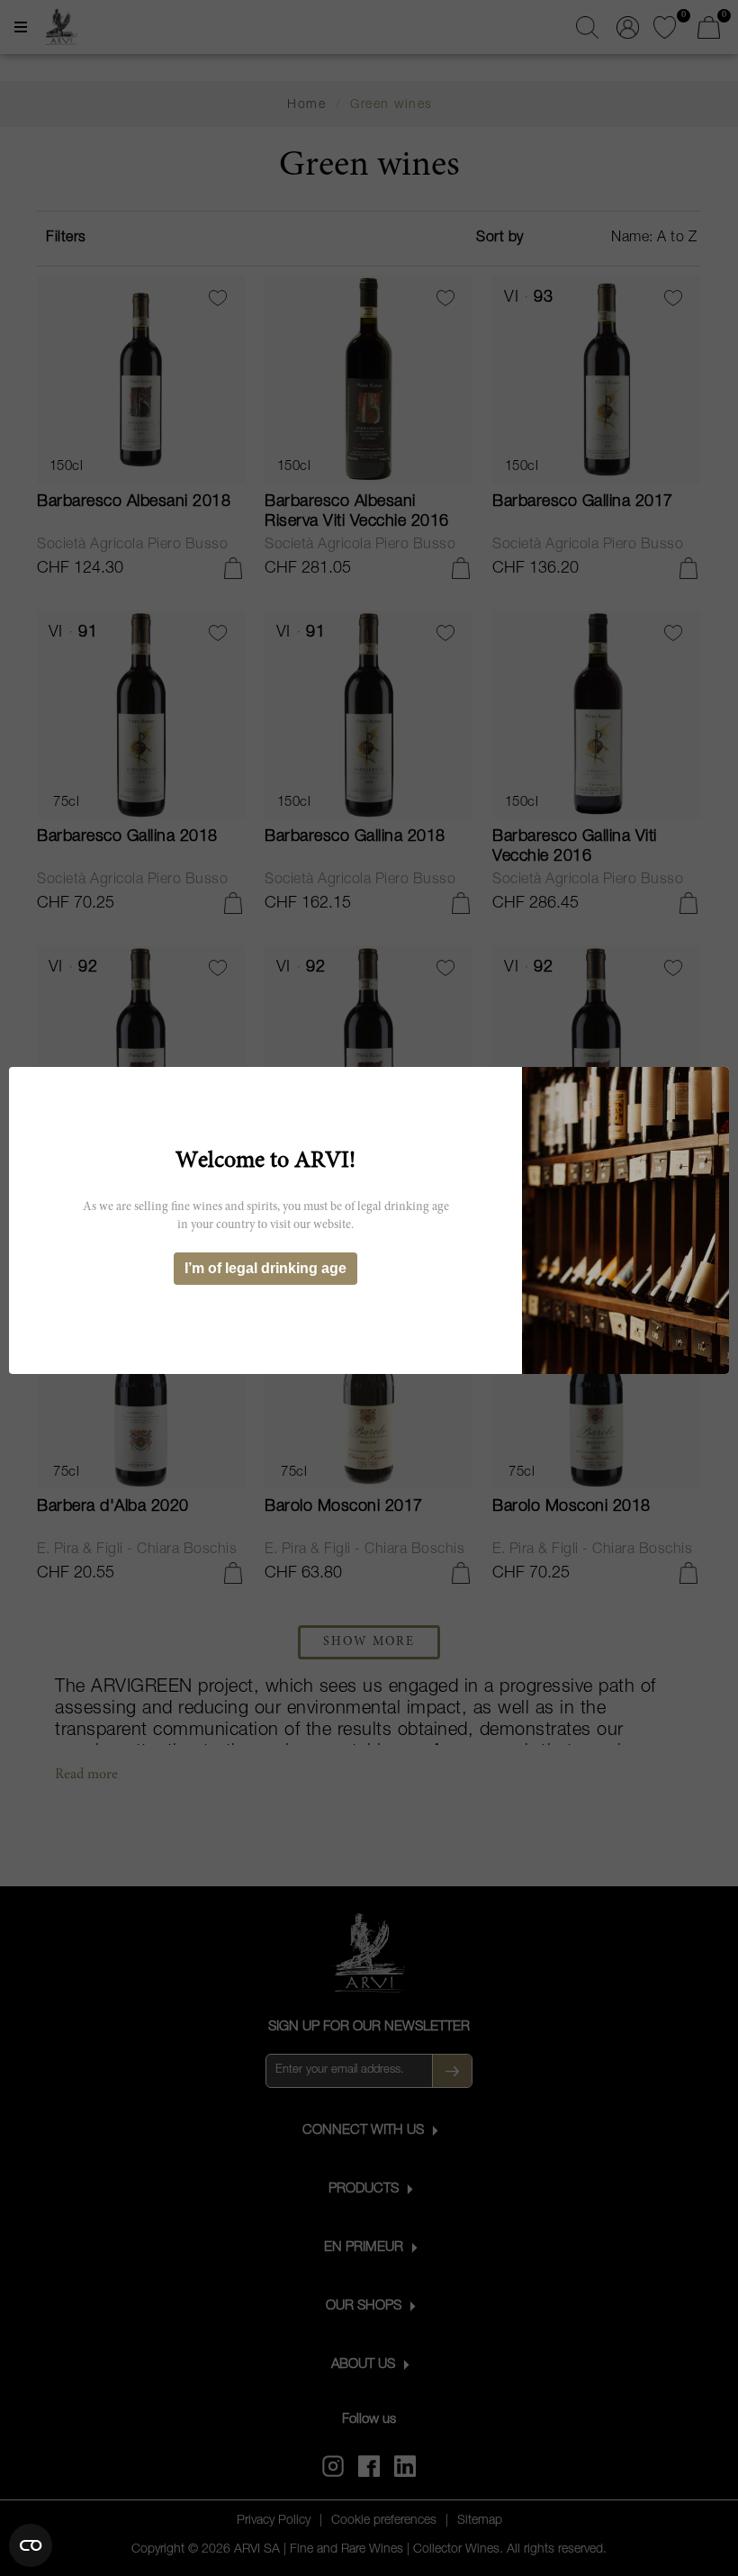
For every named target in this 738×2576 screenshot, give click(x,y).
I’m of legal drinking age (265, 1268)
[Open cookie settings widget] (31, 2545)
